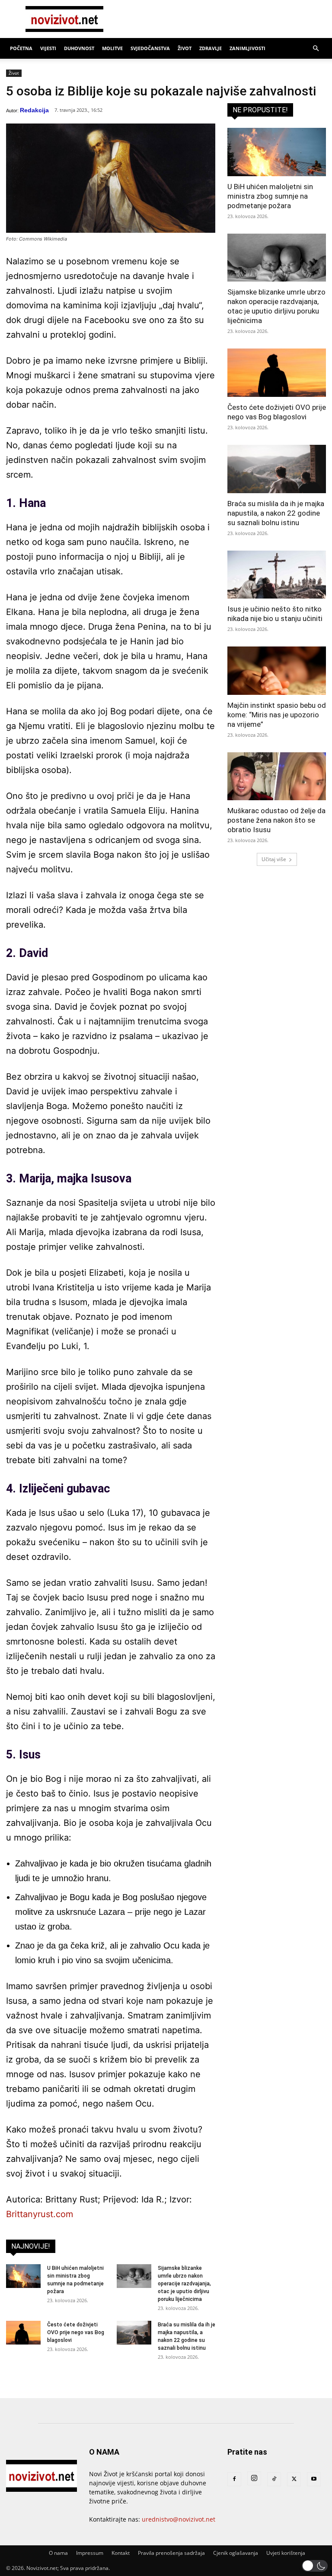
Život (185, 48)
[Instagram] (254, 2478)
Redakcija (34, 110)
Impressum (90, 2553)
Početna (21, 48)
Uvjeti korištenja (286, 2553)
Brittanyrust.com (40, 2214)
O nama (58, 2553)
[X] (294, 2479)
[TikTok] (274, 2479)
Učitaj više (274, 859)
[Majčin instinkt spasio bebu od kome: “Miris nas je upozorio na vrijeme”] (277, 671)
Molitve (112, 48)
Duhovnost (79, 48)
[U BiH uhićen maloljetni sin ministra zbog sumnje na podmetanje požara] (23, 2276)
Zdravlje (211, 48)
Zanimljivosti (247, 48)
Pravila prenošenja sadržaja (171, 2553)
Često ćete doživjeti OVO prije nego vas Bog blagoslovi (76, 2332)
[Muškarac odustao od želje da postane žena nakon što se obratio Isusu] (277, 776)
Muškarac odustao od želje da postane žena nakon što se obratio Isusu (276, 820)
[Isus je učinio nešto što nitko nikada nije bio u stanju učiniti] (277, 575)
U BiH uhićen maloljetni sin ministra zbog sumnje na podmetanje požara (270, 196)
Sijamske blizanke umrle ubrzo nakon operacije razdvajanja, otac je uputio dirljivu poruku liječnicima (184, 2284)
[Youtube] (314, 2479)
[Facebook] (234, 2479)
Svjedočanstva (150, 48)
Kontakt (121, 2553)
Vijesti (48, 48)
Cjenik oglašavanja (236, 2553)
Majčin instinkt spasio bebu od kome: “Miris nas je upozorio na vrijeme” (277, 715)
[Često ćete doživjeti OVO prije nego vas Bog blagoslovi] (23, 2333)
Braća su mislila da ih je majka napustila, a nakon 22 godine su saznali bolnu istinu (276, 513)
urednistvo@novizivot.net (179, 2519)
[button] (316, 49)
